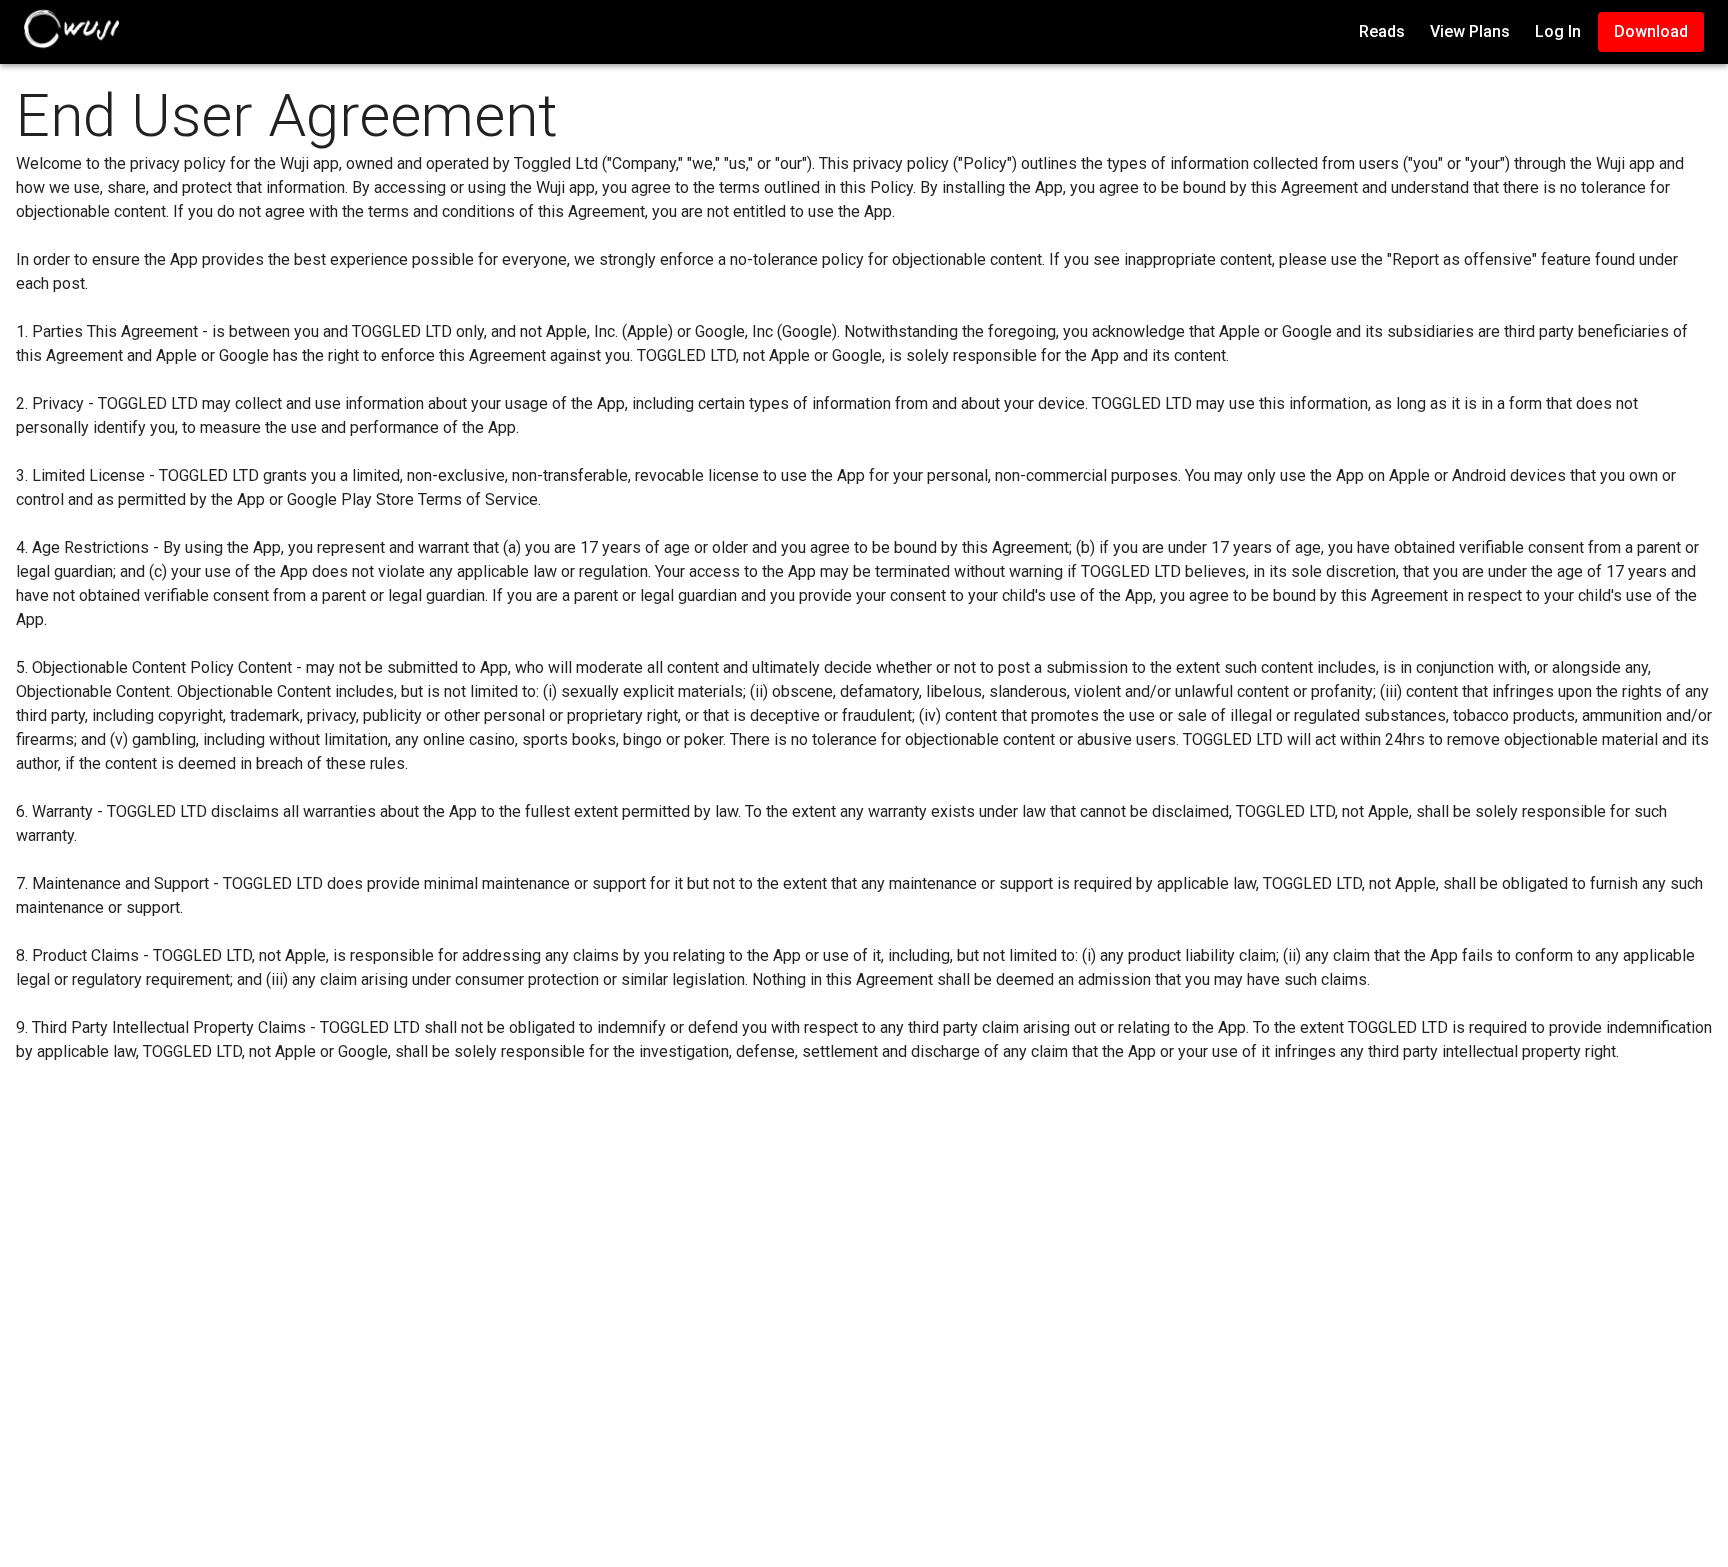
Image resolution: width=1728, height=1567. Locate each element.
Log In (1558, 31)
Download (1651, 31)
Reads (1382, 31)
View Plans (1470, 31)
